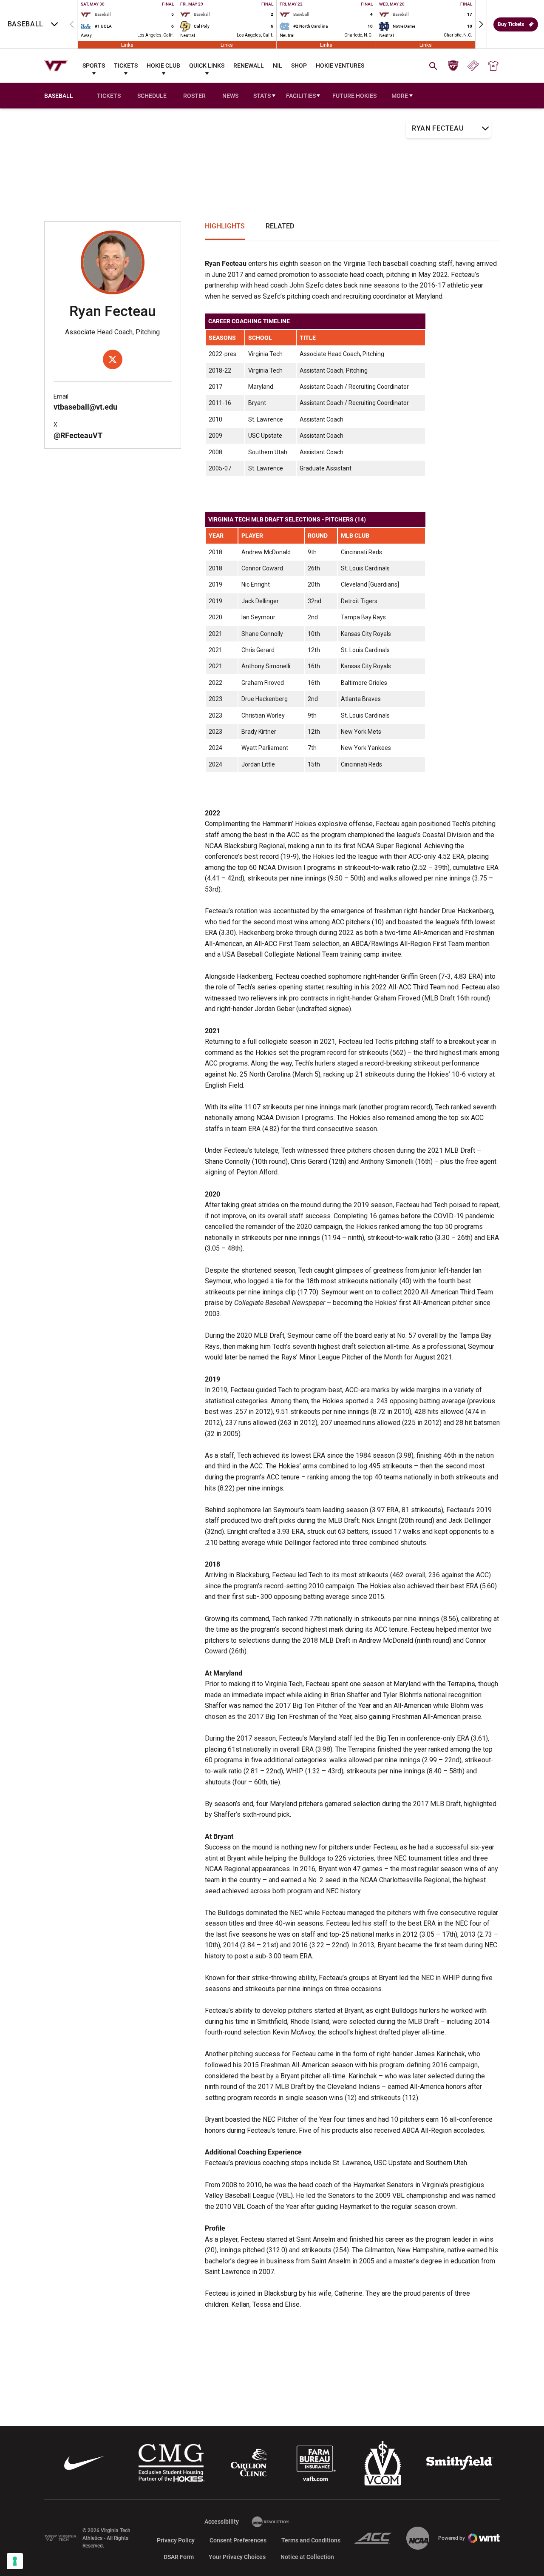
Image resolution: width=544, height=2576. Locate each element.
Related (280, 226)
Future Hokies (354, 96)
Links (127, 45)
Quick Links (207, 66)
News (230, 96)
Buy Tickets (511, 24)
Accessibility (222, 2521)
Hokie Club (163, 66)
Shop (299, 66)
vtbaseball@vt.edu (85, 407)
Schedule (152, 96)
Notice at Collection (307, 2557)
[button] (481, 24)
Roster (194, 96)
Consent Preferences (238, 2540)
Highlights (225, 226)
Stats (262, 96)
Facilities (301, 96)
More (400, 96)
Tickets (126, 66)
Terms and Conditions (311, 2540)
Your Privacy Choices (237, 2557)
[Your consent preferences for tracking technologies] (15, 2561)
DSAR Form (179, 2557)
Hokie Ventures (340, 66)
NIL (278, 66)
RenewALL (249, 66)
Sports (94, 66)
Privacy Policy (176, 2540)
